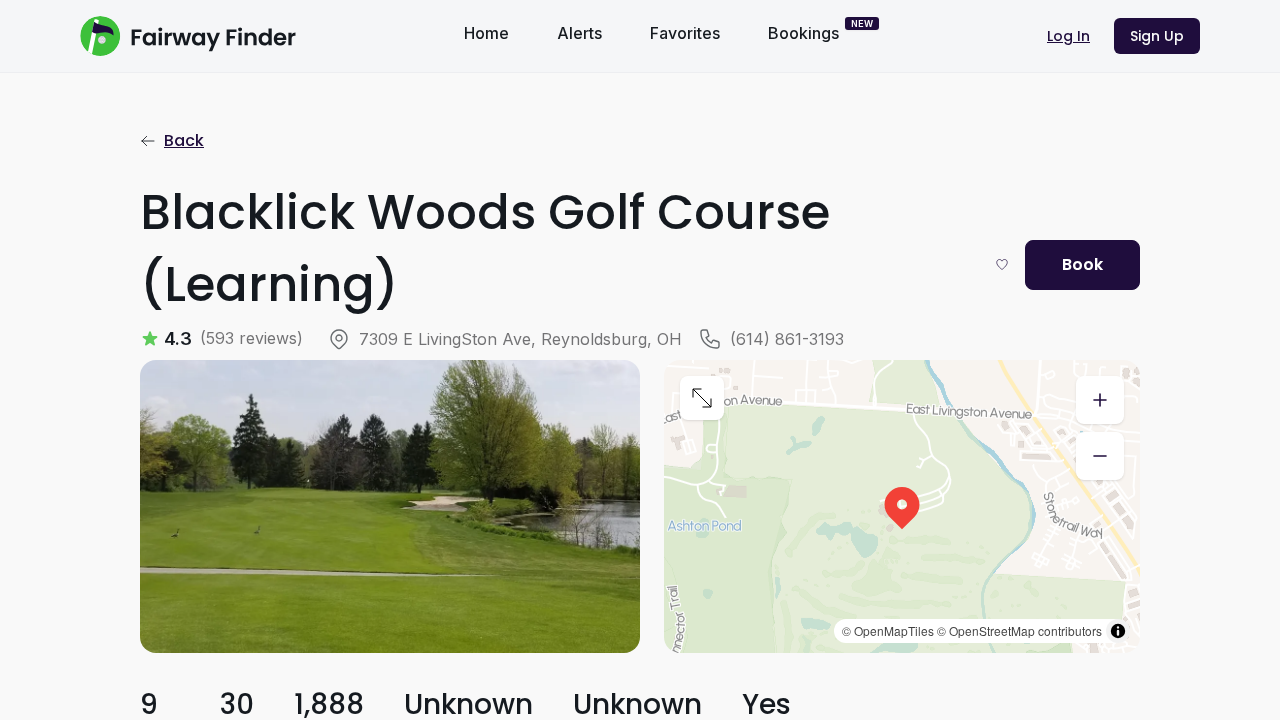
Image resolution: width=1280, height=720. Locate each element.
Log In (1068, 36)
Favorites (685, 33)
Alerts (579, 33)
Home (486, 33)
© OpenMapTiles (888, 630)
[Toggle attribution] (1118, 631)
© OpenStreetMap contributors (1019, 630)
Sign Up (1157, 36)
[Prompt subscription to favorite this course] (1002, 264)
